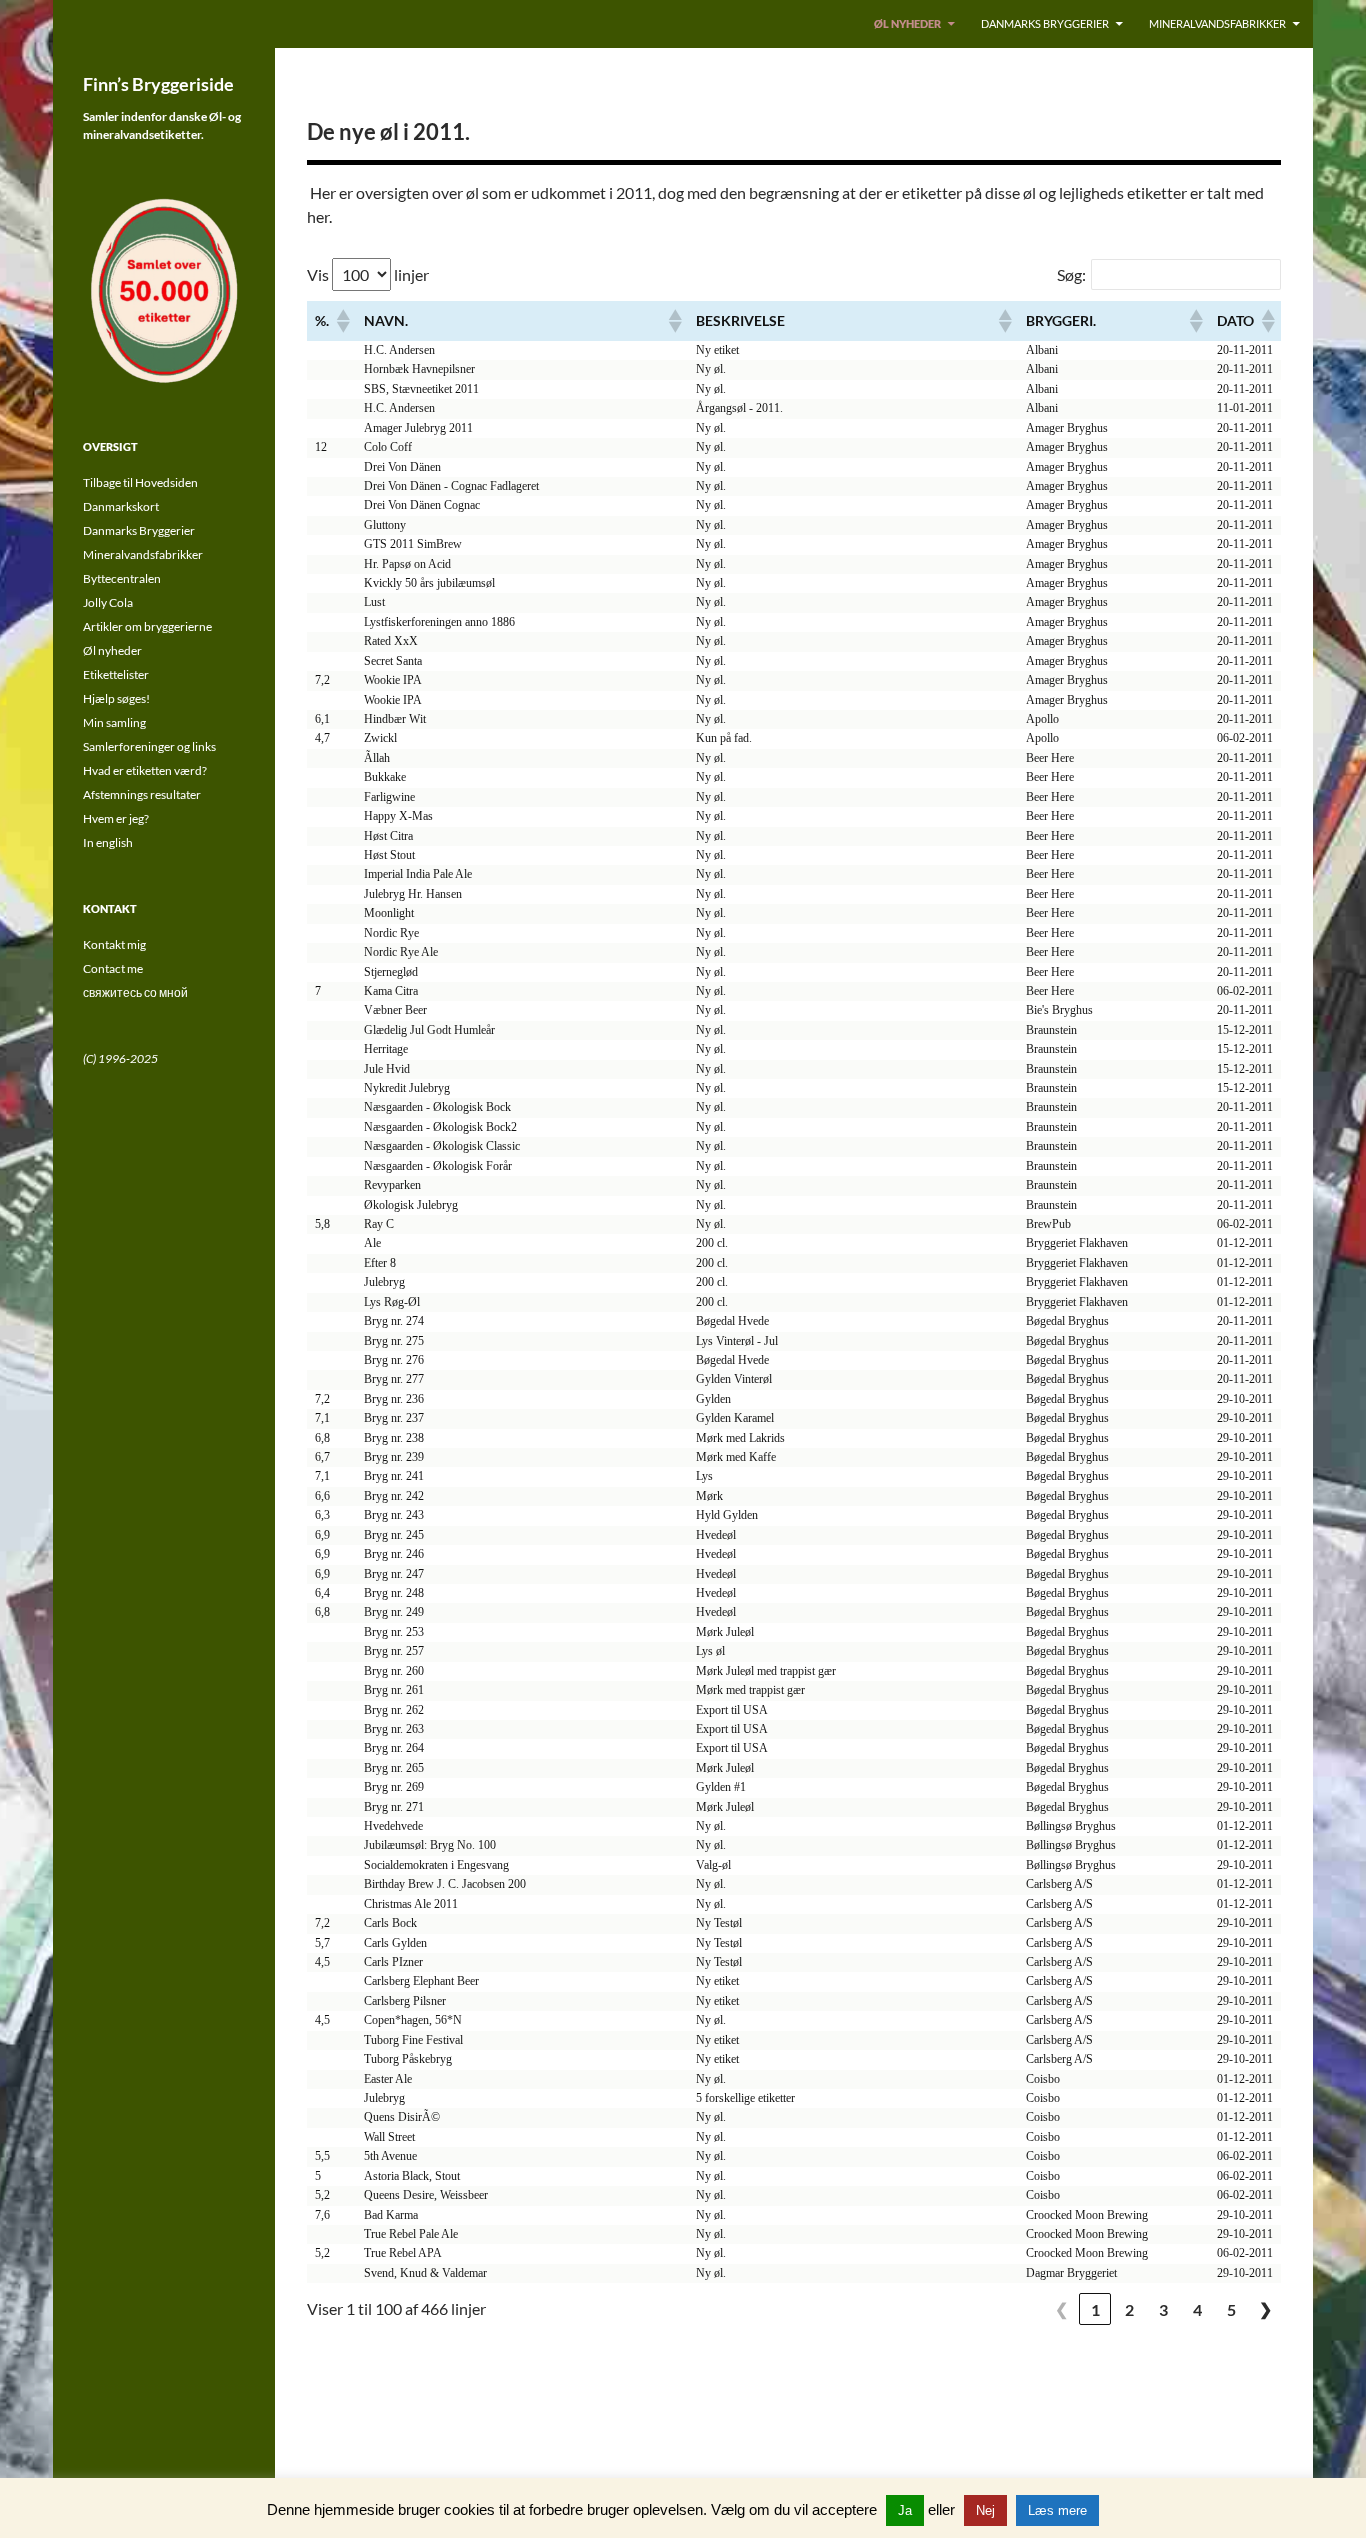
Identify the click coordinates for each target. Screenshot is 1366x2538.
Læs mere (1057, 2510)
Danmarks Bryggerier (1045, 23)
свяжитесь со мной (135, 992)
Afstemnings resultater (142, 794)
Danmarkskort (121, 506)
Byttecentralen (122, 578)
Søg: (1071, 274)
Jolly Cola (108, 602)
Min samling (114, 722)
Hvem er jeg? (116, 818)
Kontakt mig (114, 944)
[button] (342, 321)
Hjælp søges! (116, 698)
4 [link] (1197, 2309)
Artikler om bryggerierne (147, 626)
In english (108, 842)
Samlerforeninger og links (149, 746)
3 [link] (1163, 2309)
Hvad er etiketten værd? (145, 770)
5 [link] (1231, 2309)
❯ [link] (1265, 2308)
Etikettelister (116, 674)
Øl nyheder (907, 23)
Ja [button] (905, 2510)
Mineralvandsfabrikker (1217, 23)
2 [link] (1129, 2309)
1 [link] (1095, 2309)
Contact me (113, 968)
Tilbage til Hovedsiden (140, 482)
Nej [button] (985, 2510)
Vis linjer (368, 274)
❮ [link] (1061, 2308)
